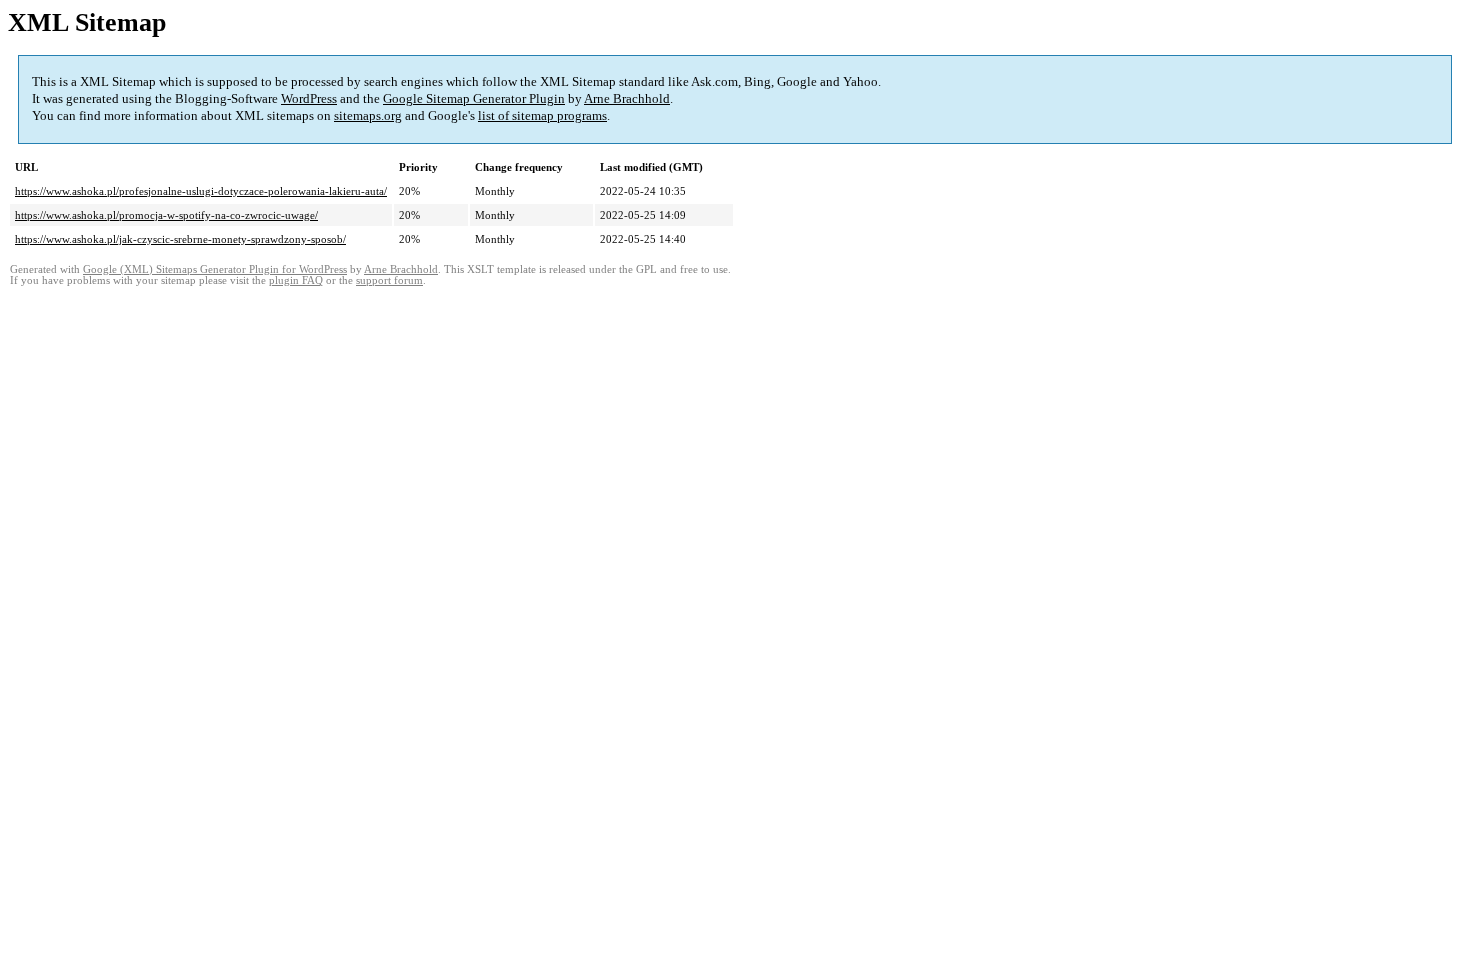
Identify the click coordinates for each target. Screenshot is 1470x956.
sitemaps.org (368, 115)
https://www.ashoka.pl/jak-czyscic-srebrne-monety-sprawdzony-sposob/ (180, 239)
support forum (389, 280)
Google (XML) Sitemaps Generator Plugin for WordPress (215, 269)
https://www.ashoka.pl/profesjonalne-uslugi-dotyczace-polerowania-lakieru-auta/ (201, 191)
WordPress (309, 98)
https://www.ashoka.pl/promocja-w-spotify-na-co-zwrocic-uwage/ (166, 215)
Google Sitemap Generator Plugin (474, 98)
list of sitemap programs (542, 115)
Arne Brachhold (627, 98)
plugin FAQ (296, 280)
